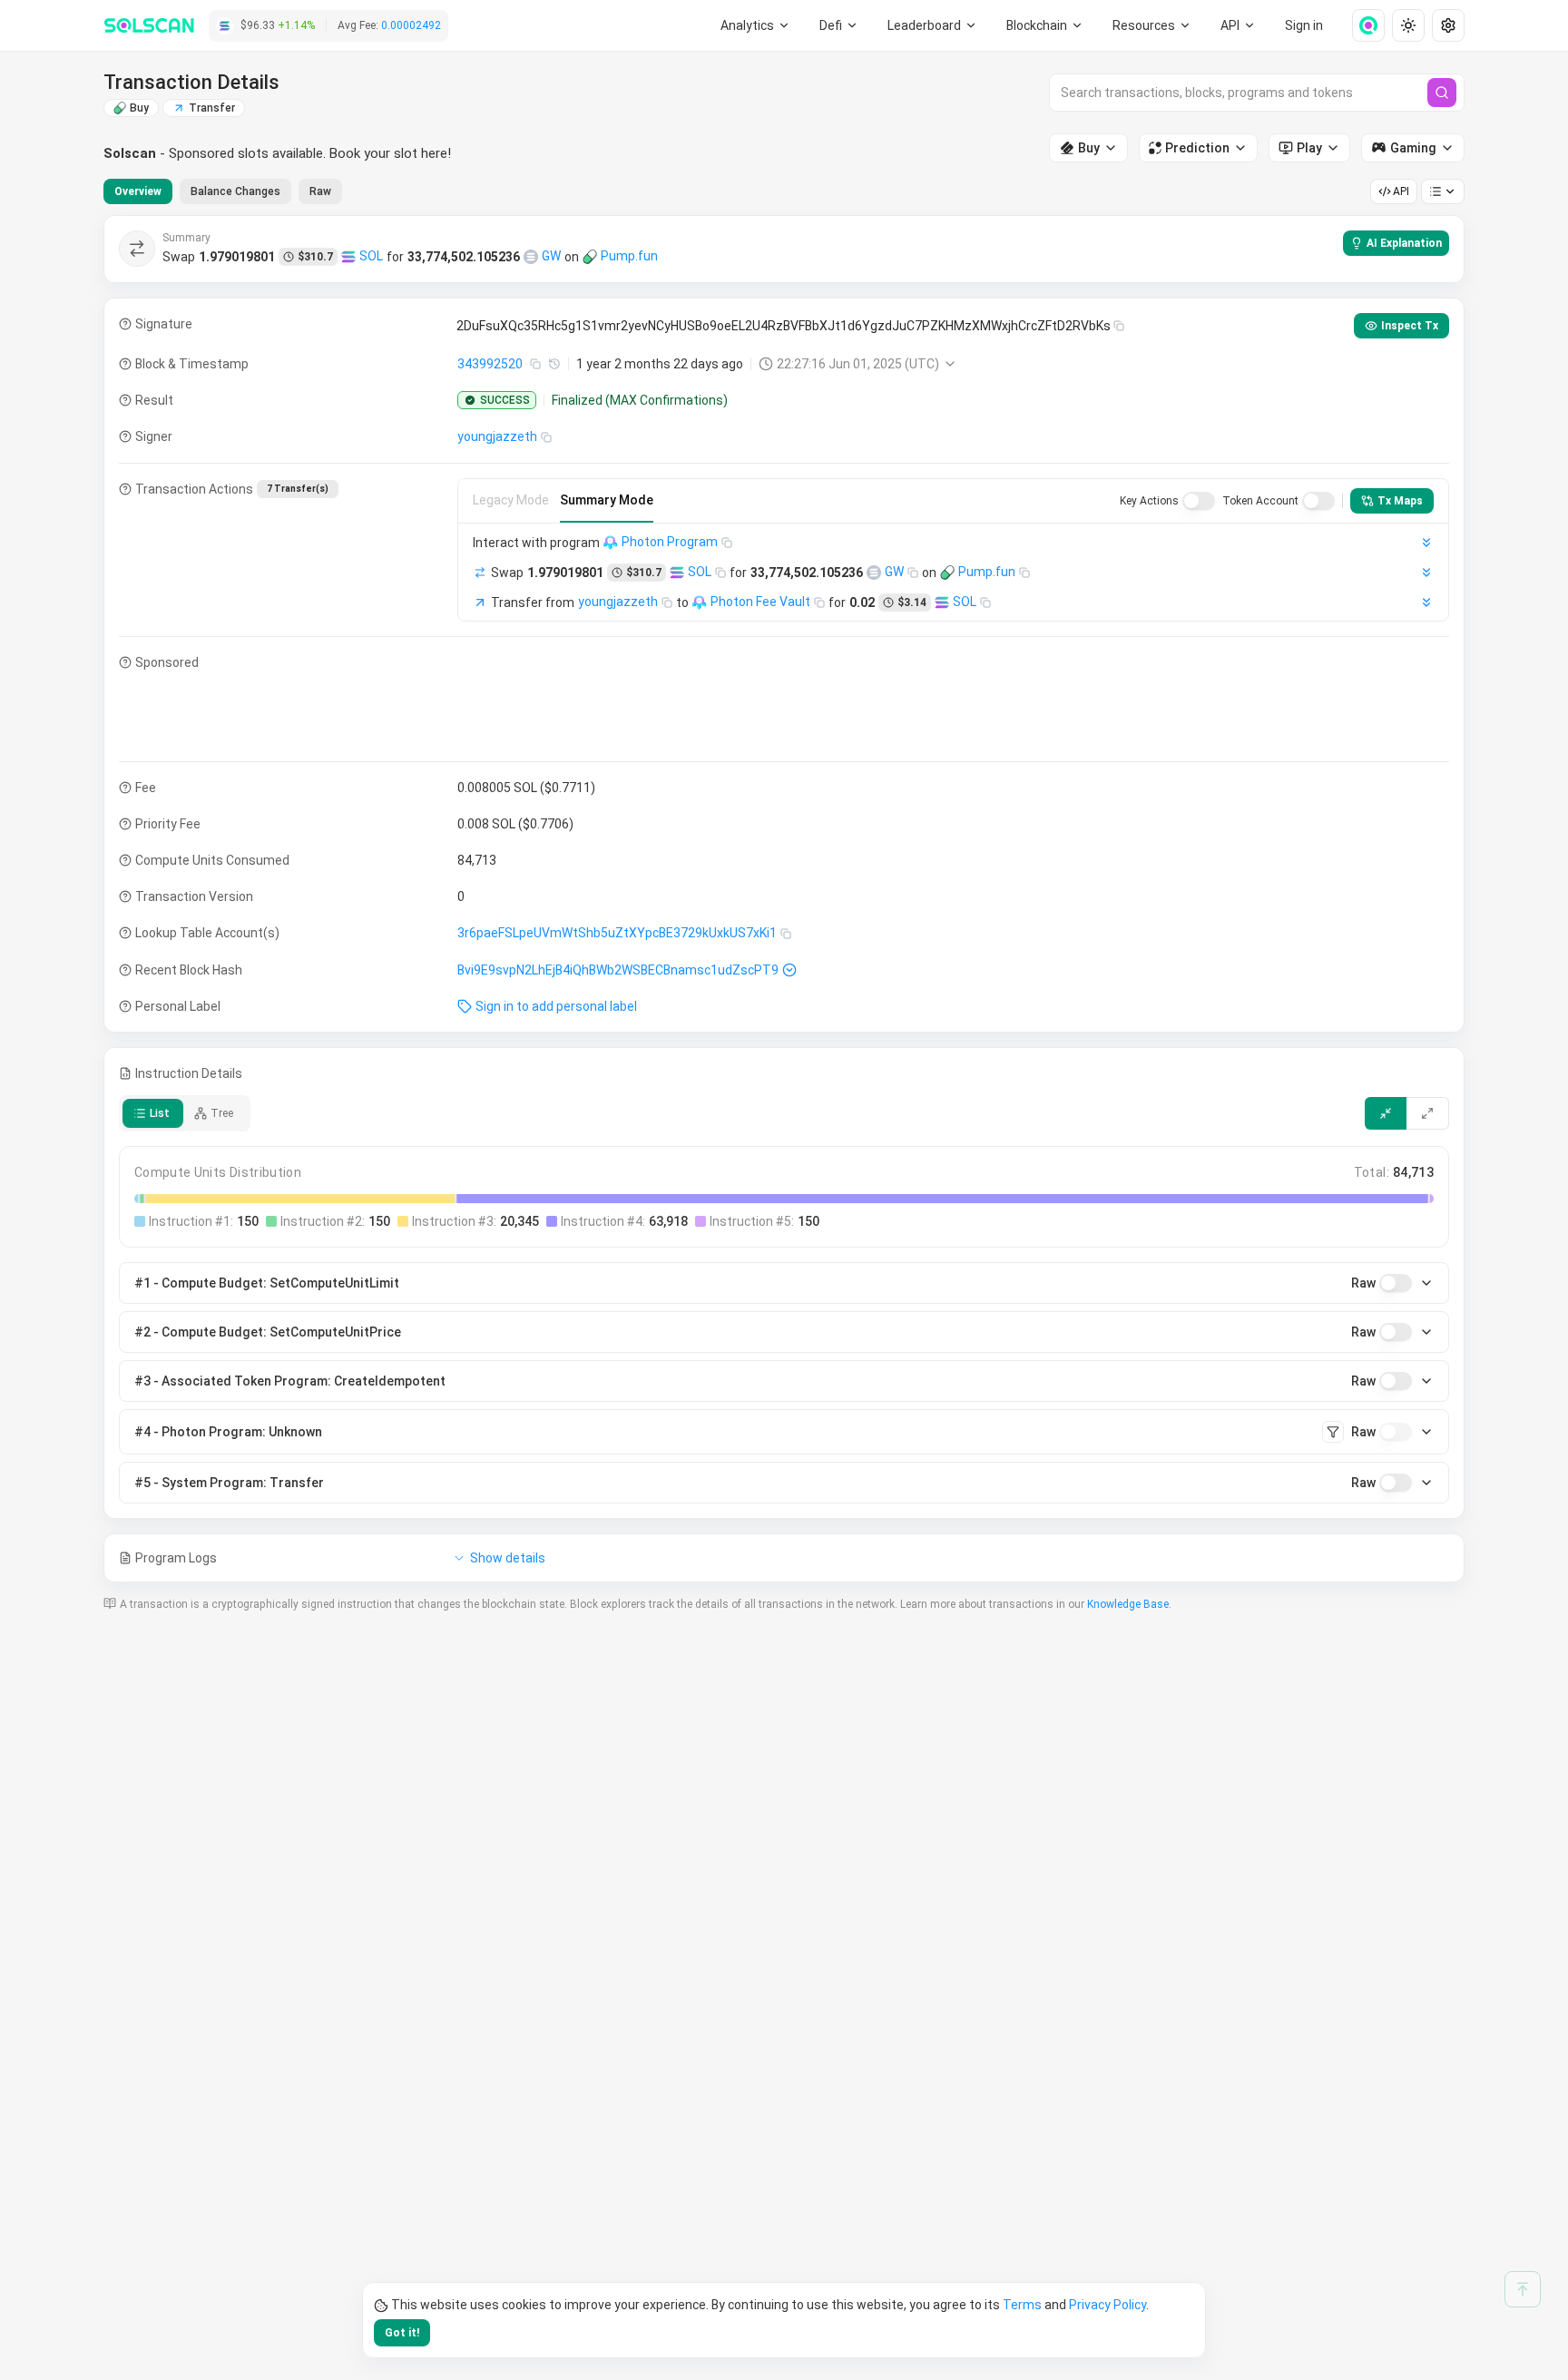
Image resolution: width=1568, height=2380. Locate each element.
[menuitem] (755, 25)
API (1401, 191)
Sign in (1304, 25)
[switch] (1199, 501)
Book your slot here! (390, 153)
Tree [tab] (222, 1113)
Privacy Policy (1107, 2305)
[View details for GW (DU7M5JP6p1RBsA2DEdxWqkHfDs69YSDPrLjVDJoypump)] (531, 257)
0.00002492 (411, 25)
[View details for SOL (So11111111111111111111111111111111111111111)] (348, 257)
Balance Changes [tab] (235, 191)
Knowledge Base (1128, 1604)
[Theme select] (1408, 25)
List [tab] (160, 1113)
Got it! (402, 2333)
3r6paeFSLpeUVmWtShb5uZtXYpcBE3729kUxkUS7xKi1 (617, 933)
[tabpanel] (784, 899)
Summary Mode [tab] (607, 500)
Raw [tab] (320, 191)
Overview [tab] (138, 191)
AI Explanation (1404, 243)
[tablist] (223, 191)
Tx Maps (1400, 501)
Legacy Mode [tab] (511, 500)
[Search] (1442, 93)
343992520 (490, 364)
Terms (1022, 2305)
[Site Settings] (1448, 25)
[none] (1361, 25)
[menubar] (1045, 25)
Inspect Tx (1410, 326)
